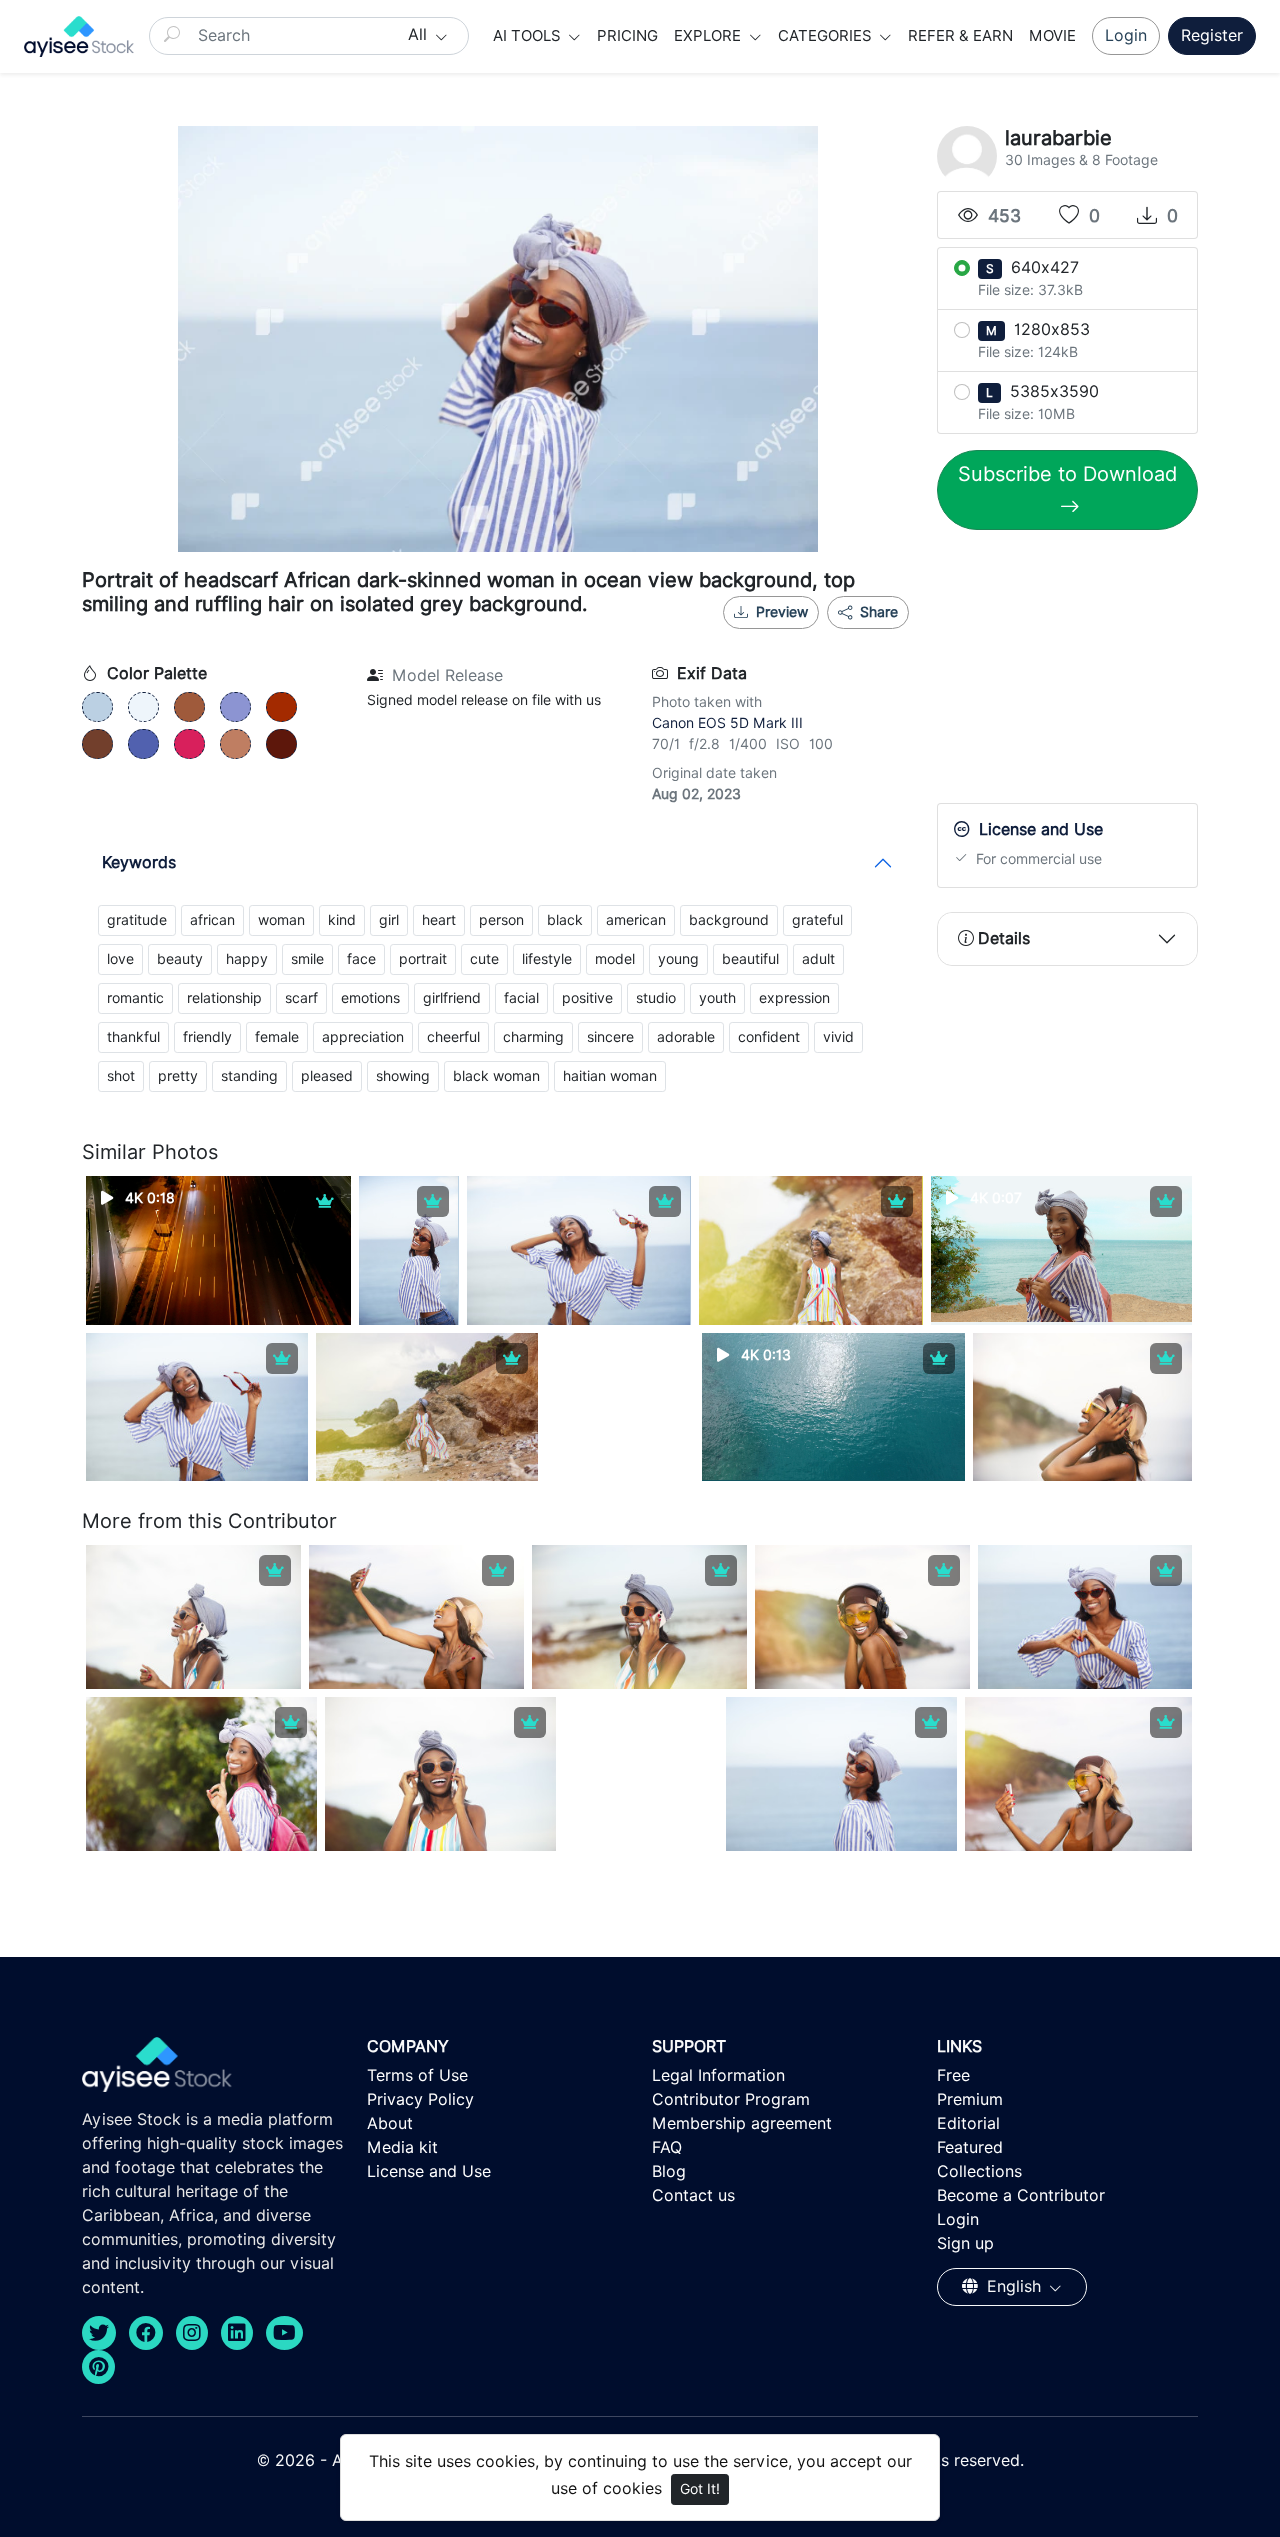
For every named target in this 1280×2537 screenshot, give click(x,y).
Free (953, 2075)
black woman (496, 1076)
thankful (133, 1037)
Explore (709, 36)
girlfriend (452, 998)
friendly (207, 1037)
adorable (686, 1037)
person (501, 920)
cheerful (453, 1037)
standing (249, 1076)
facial (521, 998)
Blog (669, 2171)
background (729, 920)
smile (307, 959)
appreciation (363, 1037)
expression (794, 998)
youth (717, 998)
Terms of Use (417, 2075)
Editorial (968, 2123)
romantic (135, 998)
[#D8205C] (189, 744)
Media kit (402, 2147)
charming (533, 1037)
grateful (817, 920)
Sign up (965, 2243)
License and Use (429, 2171)
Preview (782, 612)
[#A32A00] (281, 707)
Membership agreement (742, 2123)
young (678, 959)
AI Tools (529, 36)
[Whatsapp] (815, 637)
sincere (610, 1037)
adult (818, 959)
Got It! (700, 2489)
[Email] (848, 637)
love (120, 959)
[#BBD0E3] (97, 707)
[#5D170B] (281, 744)
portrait (423, 959)
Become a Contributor (1021, 2195)
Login (1126, 35)
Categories (827, 36)
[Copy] (881, 637)
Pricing (627, 36)
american (636, 920)
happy (247, 959)
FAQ (667, 2147)
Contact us (693, 2195)
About (390, 2123)
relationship (224, 998)
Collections (979, 2171)
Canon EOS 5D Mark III (727, 723)
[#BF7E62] (235, 744)
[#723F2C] (97, 744)
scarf (301, 998)
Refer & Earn (960, 36)
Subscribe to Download (1067, 474)
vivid (838, 1037)
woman (281, 920)
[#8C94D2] (235, 707)
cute (484, 959)
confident (769, 1037)
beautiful (750, 959)
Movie (1052, 36)
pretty (178, 1076)
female (277, 1037)
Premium (970, 2099)
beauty (180, 959)
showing (403, 1076)
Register (1212, 35)
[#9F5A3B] (189, 707)
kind (342, 920)
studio (656, 998)
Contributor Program (731, 2099)
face (361, 959)
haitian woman (610, 1076)
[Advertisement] (1087, 671)
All (420, 34)
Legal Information (718, 2075)
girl (389, 920)
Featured (970, 2147)
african (212, 920)
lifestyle (547, 959)
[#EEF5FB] (143, 707)
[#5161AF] (143, 744)
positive (587, 998)
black (565, 920)
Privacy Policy (420, 2099)
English (1014, 2286)
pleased (327, 1076)
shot (121, 1076)
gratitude (137, 920)
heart (439, 920)
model (615, 959)
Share (877, 612)
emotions (370, 998)
